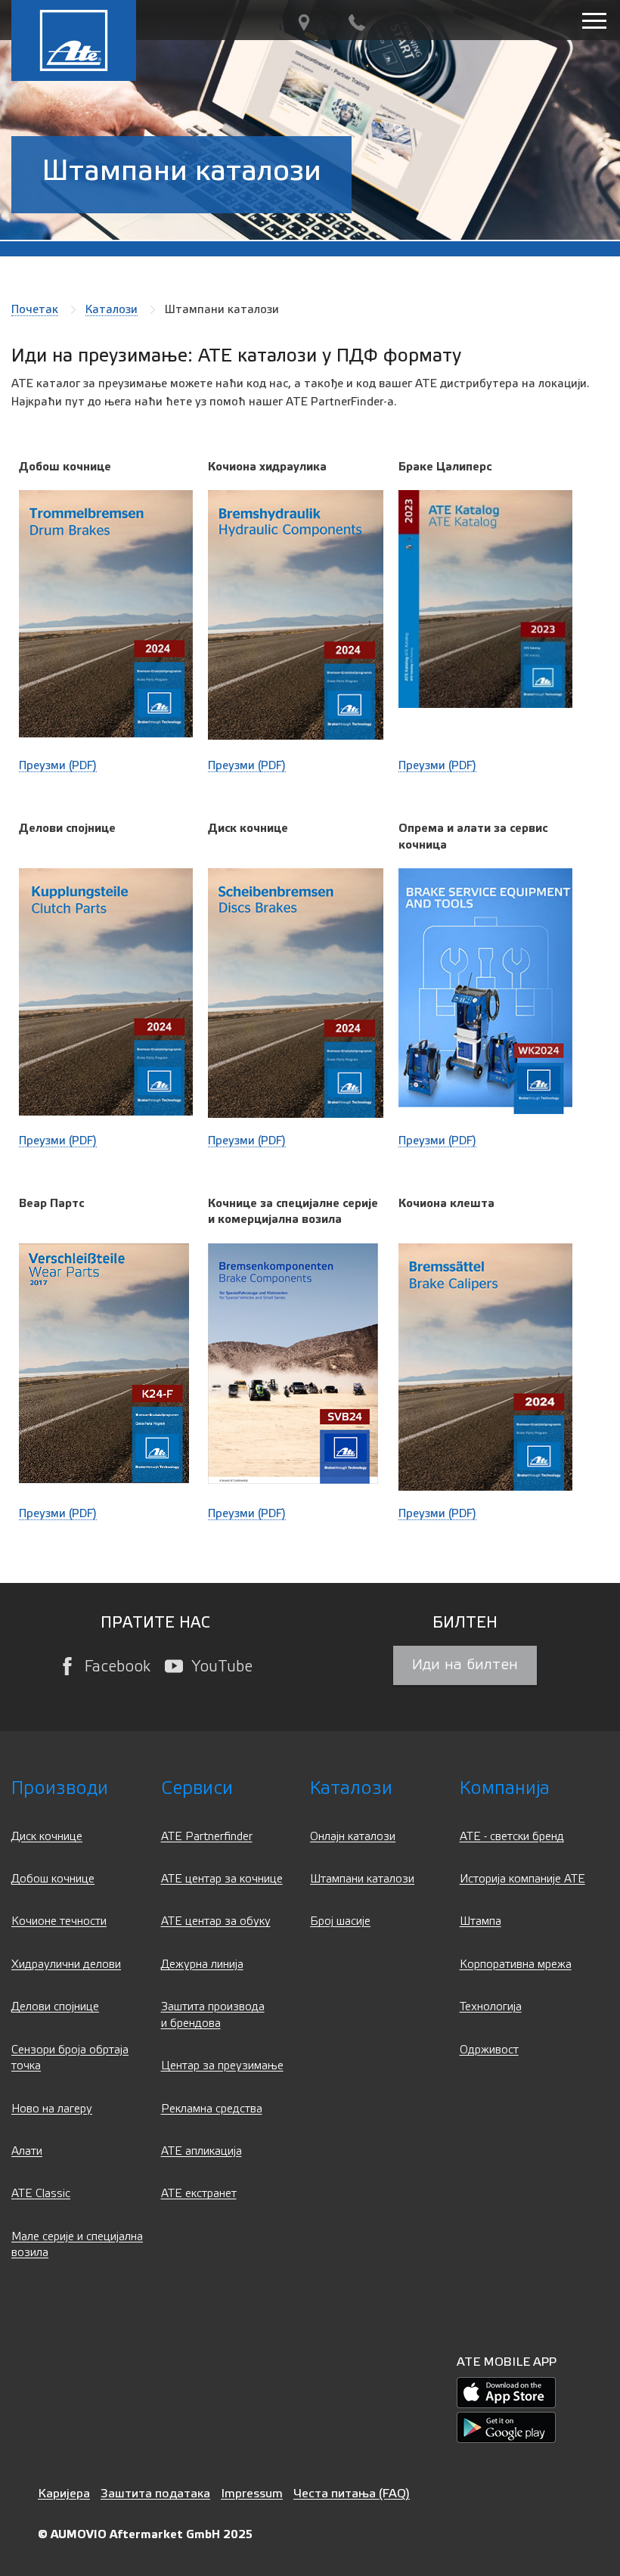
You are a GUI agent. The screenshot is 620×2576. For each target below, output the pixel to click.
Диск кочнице (47, 1837)
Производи (60, 1788)
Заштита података (155, 2493)
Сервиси (197, 1788)
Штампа (480, 1921)
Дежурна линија (202, 1965)
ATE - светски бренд (512, 1837)
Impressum (252, 2493)
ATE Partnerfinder (207, 1837)
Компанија (505, 1788)
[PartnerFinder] (304, 23)
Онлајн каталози (353, 1837)
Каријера (64, 2493)
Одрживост (489, 2050)
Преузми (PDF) (58, 765)
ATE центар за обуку (216, 1921)
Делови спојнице (55, 2007)
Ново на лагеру (52, 2109)
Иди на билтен (465, 1665)
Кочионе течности (59, 1921)
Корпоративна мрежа (516, 1965)
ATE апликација (201, 2151)
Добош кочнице (53, 1879)
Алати (27, 2151)
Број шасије (340, 1921)
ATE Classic (41, 2194)
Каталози (112, 309)
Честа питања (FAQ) (352, 2493)
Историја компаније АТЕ (522, 1879)
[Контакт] (357, 23)
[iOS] (506, 2393)
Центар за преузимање (222, 2066)
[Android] (506, 2427)
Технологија (491, 2007)
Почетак (35, 309)
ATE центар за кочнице (222, 1879)
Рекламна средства (212, 2109)
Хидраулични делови (66, 1965)
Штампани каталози (362, 1879)
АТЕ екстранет (199, 2194)
